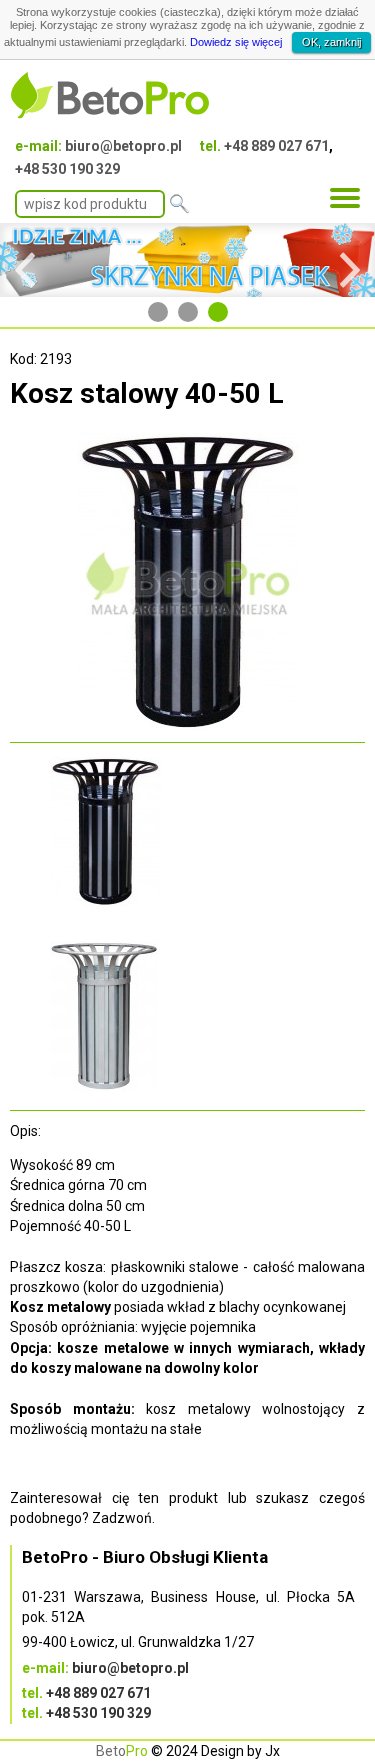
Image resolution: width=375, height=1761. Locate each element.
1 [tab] (158, 312)
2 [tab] (188, 312)
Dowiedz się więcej (236, 42)
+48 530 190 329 (67, 169)
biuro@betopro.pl (123, 146)
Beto (122, 1751)
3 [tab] (218, 312)
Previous (25, 260)
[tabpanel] (187, 260)
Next (350, 260)
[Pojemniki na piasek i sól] (187, 260)
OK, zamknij (331, 42)
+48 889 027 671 (276, 146)
